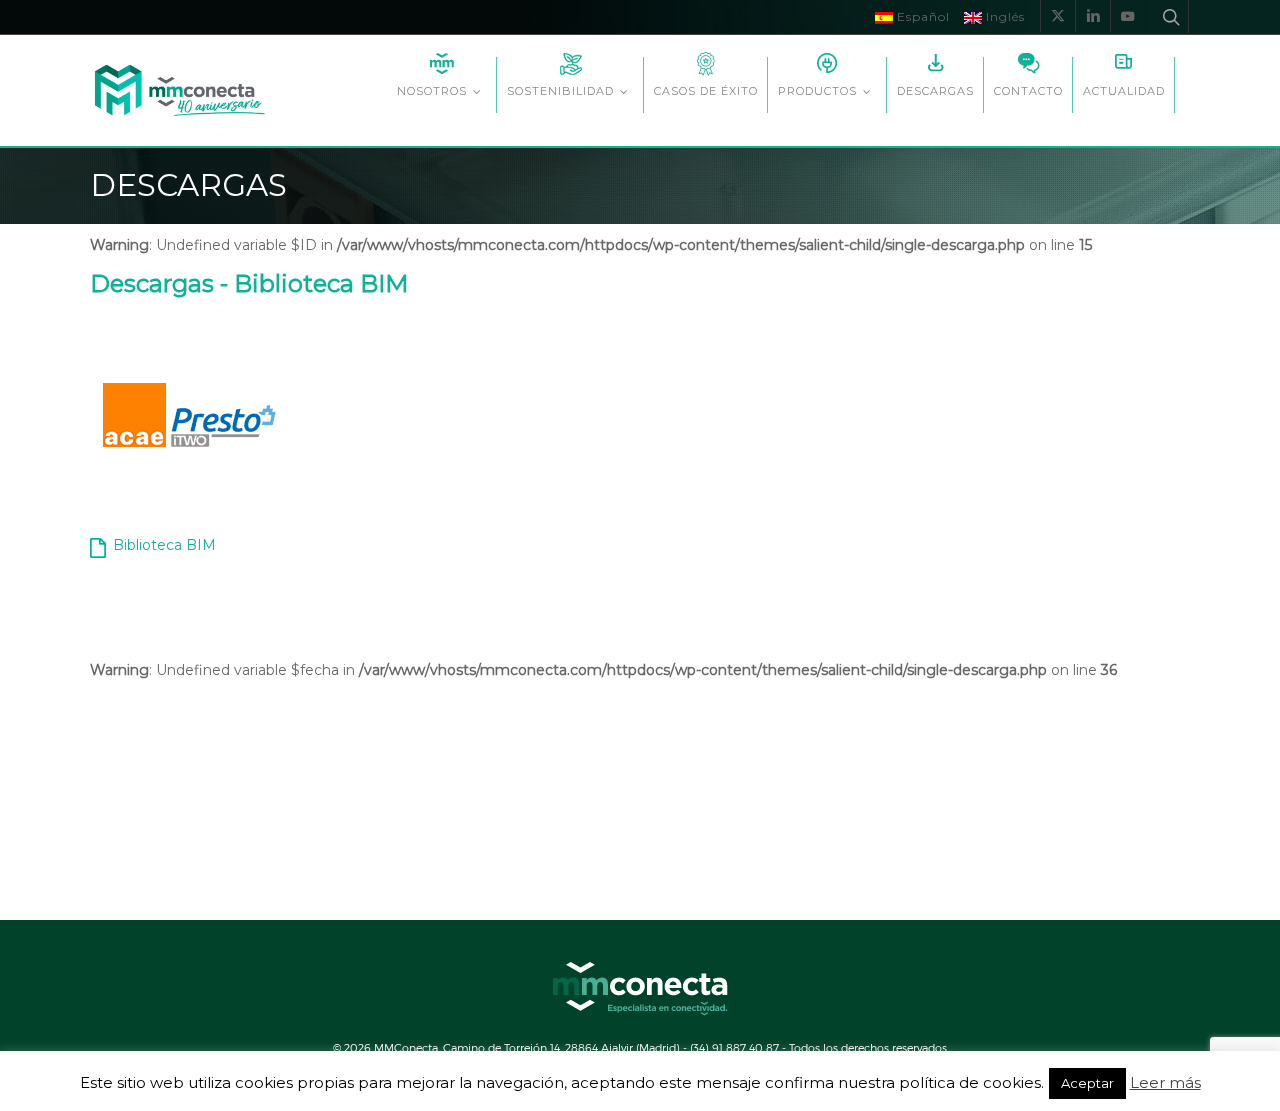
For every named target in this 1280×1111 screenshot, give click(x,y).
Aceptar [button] (1087, 1083)
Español (921, 16)
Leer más (1165, 1083)
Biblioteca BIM (164, 545)
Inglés (1003, 16)
